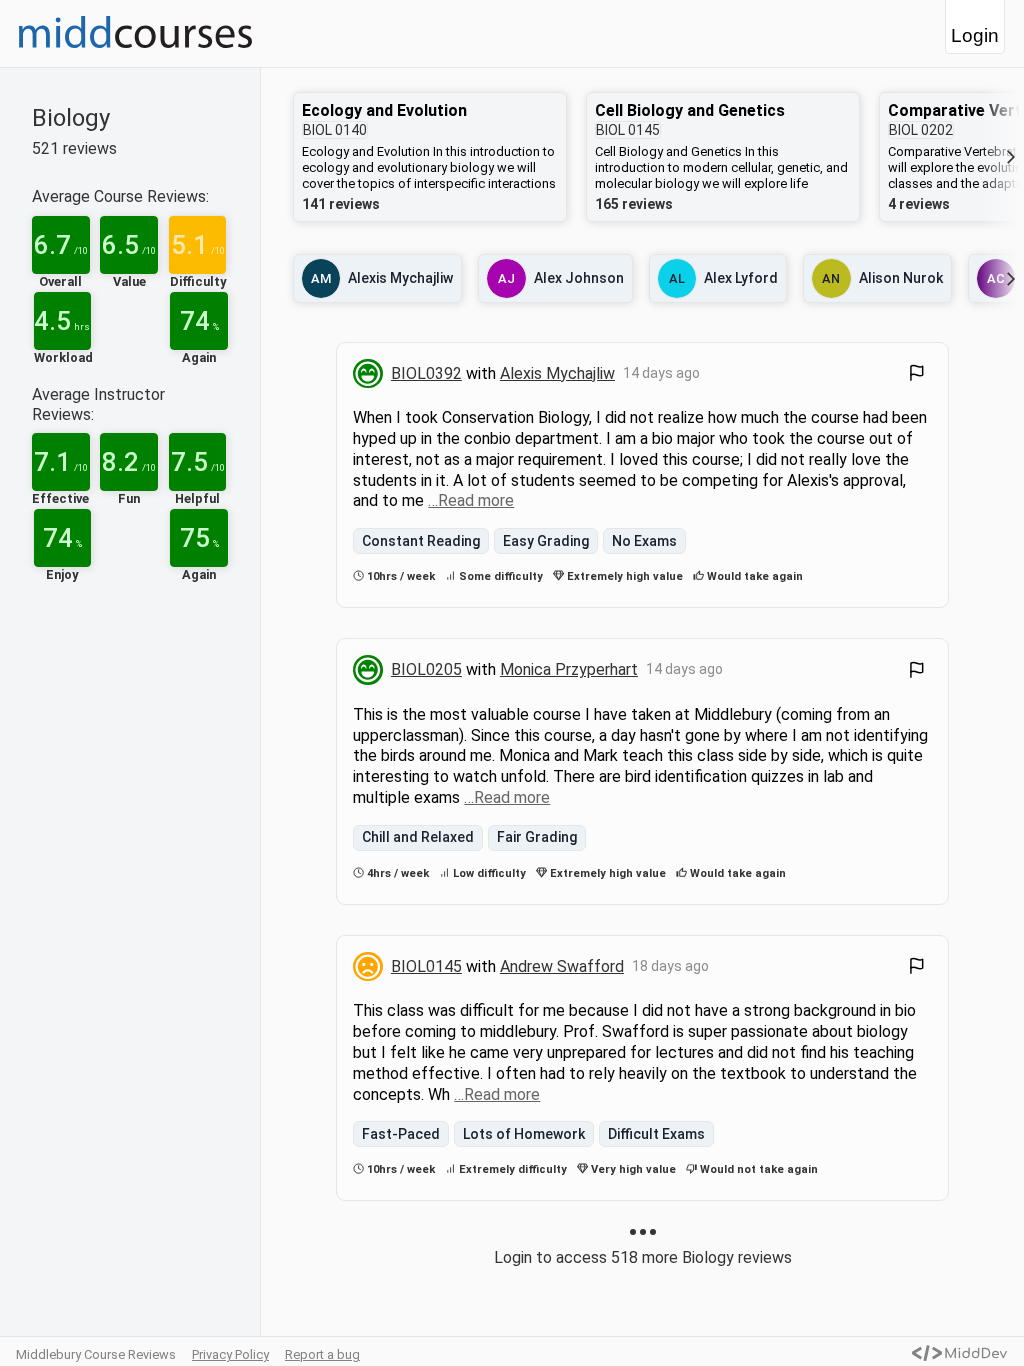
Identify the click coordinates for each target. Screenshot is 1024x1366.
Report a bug (322, 1354)
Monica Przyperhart (569, 669)
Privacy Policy (230, 1354)
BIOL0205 (426, 669)
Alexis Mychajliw (557, 373)
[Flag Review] (917, 375)
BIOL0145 (426, 966)
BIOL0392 (426, 373)
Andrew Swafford (562, 966)
